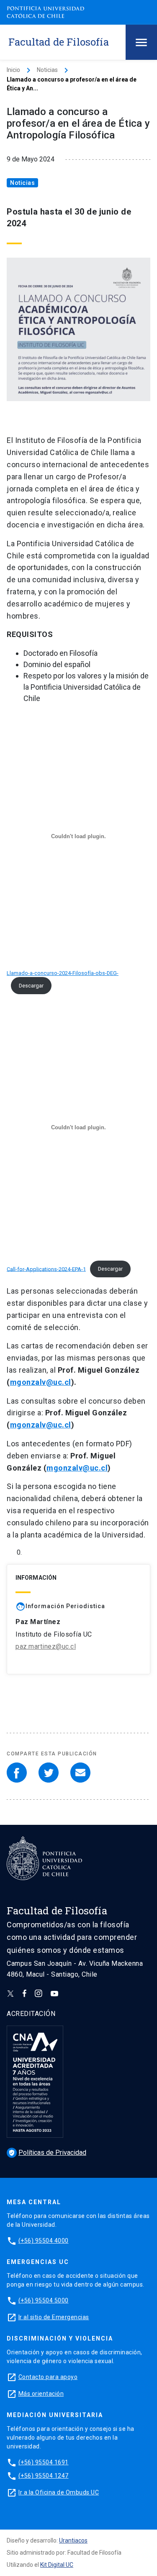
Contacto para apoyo (48, 2377)
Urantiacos (73, 2540)
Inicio (13, 70)
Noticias (47, 70)
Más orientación (41, 2394)
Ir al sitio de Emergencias (54, 2317)
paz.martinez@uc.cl (46, 1646)
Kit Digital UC (57, 2565)
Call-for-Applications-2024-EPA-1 (46, 1269)
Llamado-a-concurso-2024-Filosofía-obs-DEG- (63, 973)
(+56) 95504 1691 (44, 2462)
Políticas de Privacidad (47, 2153)
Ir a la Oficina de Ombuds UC (59, 2492)
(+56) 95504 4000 (44, 2241)
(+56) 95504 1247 (44, 2476)
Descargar (31, 986)
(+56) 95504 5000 (44, 2300)
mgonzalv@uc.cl (41, 1382)
